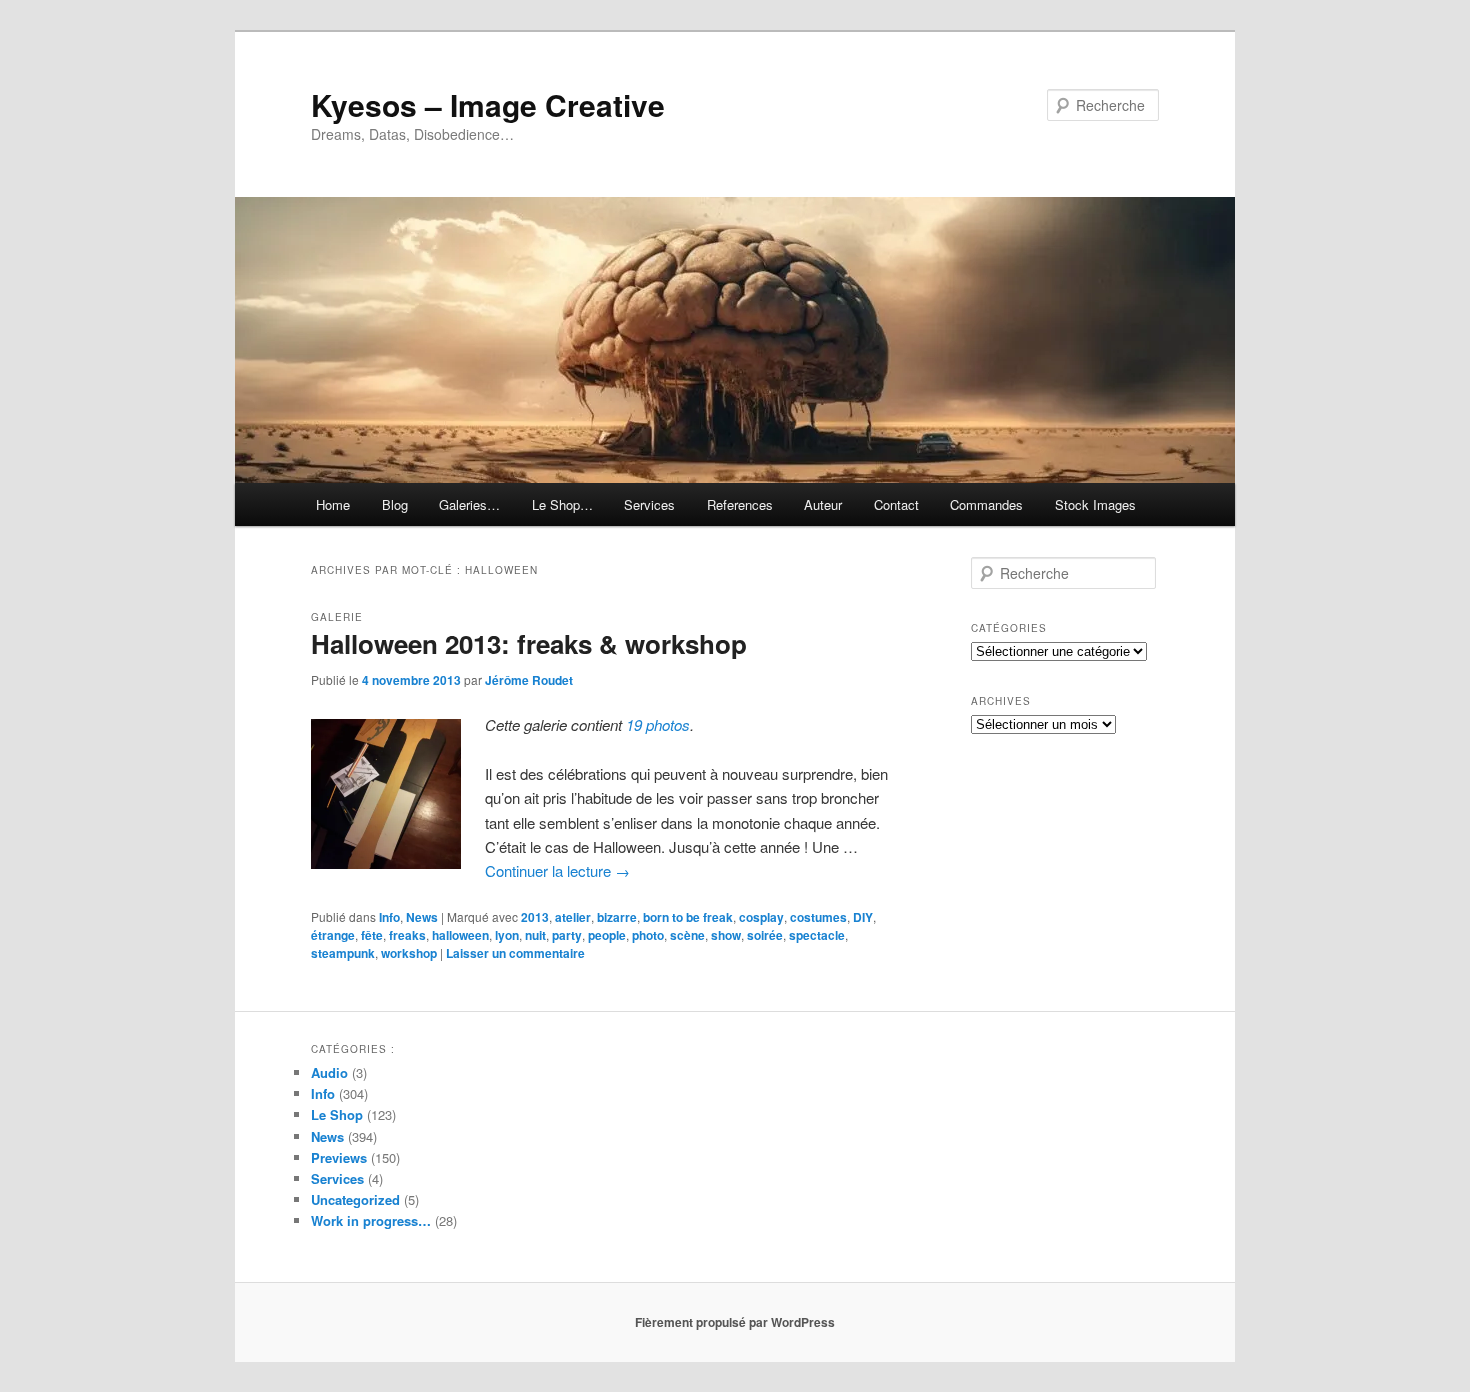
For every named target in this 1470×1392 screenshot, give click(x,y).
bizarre (617, 917)
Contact (896, 504)
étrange (333, 935)
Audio (329, 1072)
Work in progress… (371, 1220)
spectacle (817, 935)
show (726, 935)
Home (333, 504)
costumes (818, 917)
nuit (535, 935)
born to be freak (688, 917)
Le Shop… (562, 504)
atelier (573, 917)
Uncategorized (355, 1199)
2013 (535, 917)
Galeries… (469, 504)
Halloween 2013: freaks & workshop (529, 643)
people (607, 935)
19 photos (658, 724)
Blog (395, 504)
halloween (460, 935)
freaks (407, 935)
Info (389, 917)
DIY (863, 917)
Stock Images (1095, 504)
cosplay (761, 917)
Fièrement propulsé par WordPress (735, 1322)
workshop (409, 953)
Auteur (823, 504)
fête (372, 935)
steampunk (343, 953)
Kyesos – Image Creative (488, 104)
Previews (339, 1157)
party (567, 935)
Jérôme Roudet (529, 680)
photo (648, 935)
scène (687, 935)
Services (649, 504)
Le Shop (337, 1114)
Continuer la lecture (557, 870)
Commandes (986, 504)
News (422, 917)
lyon (507, 935)
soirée (765, 935)
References (740, 504)
